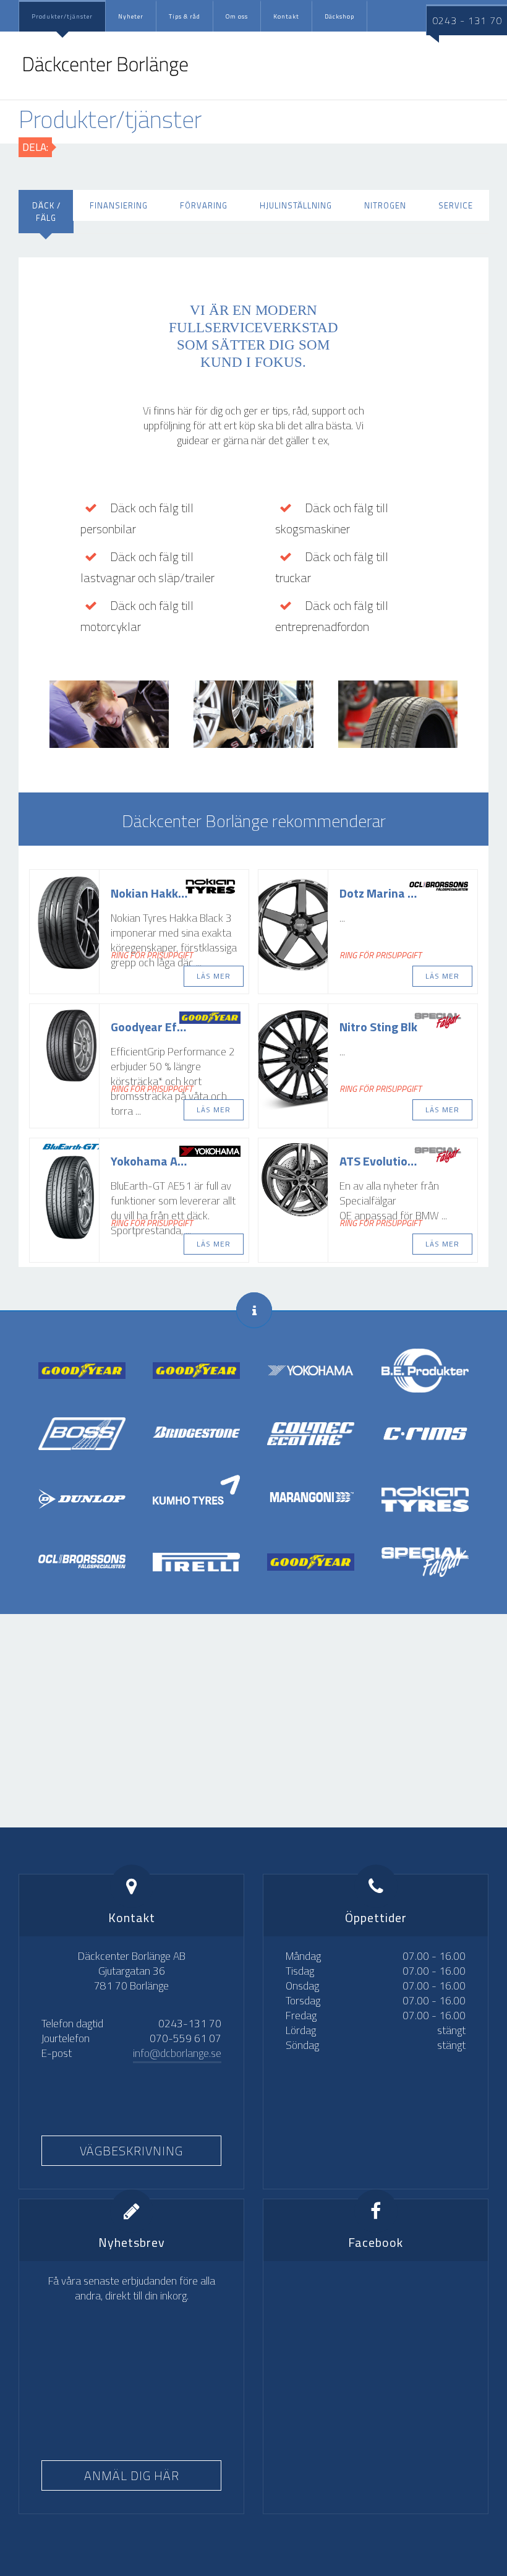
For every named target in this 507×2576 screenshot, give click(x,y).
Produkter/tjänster (62, 16)
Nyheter (131, 16)
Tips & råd (185, 16)
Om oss (237, 16)
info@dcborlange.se (177, 2053)
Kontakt (286, 16)
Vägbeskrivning (131, 2151)
